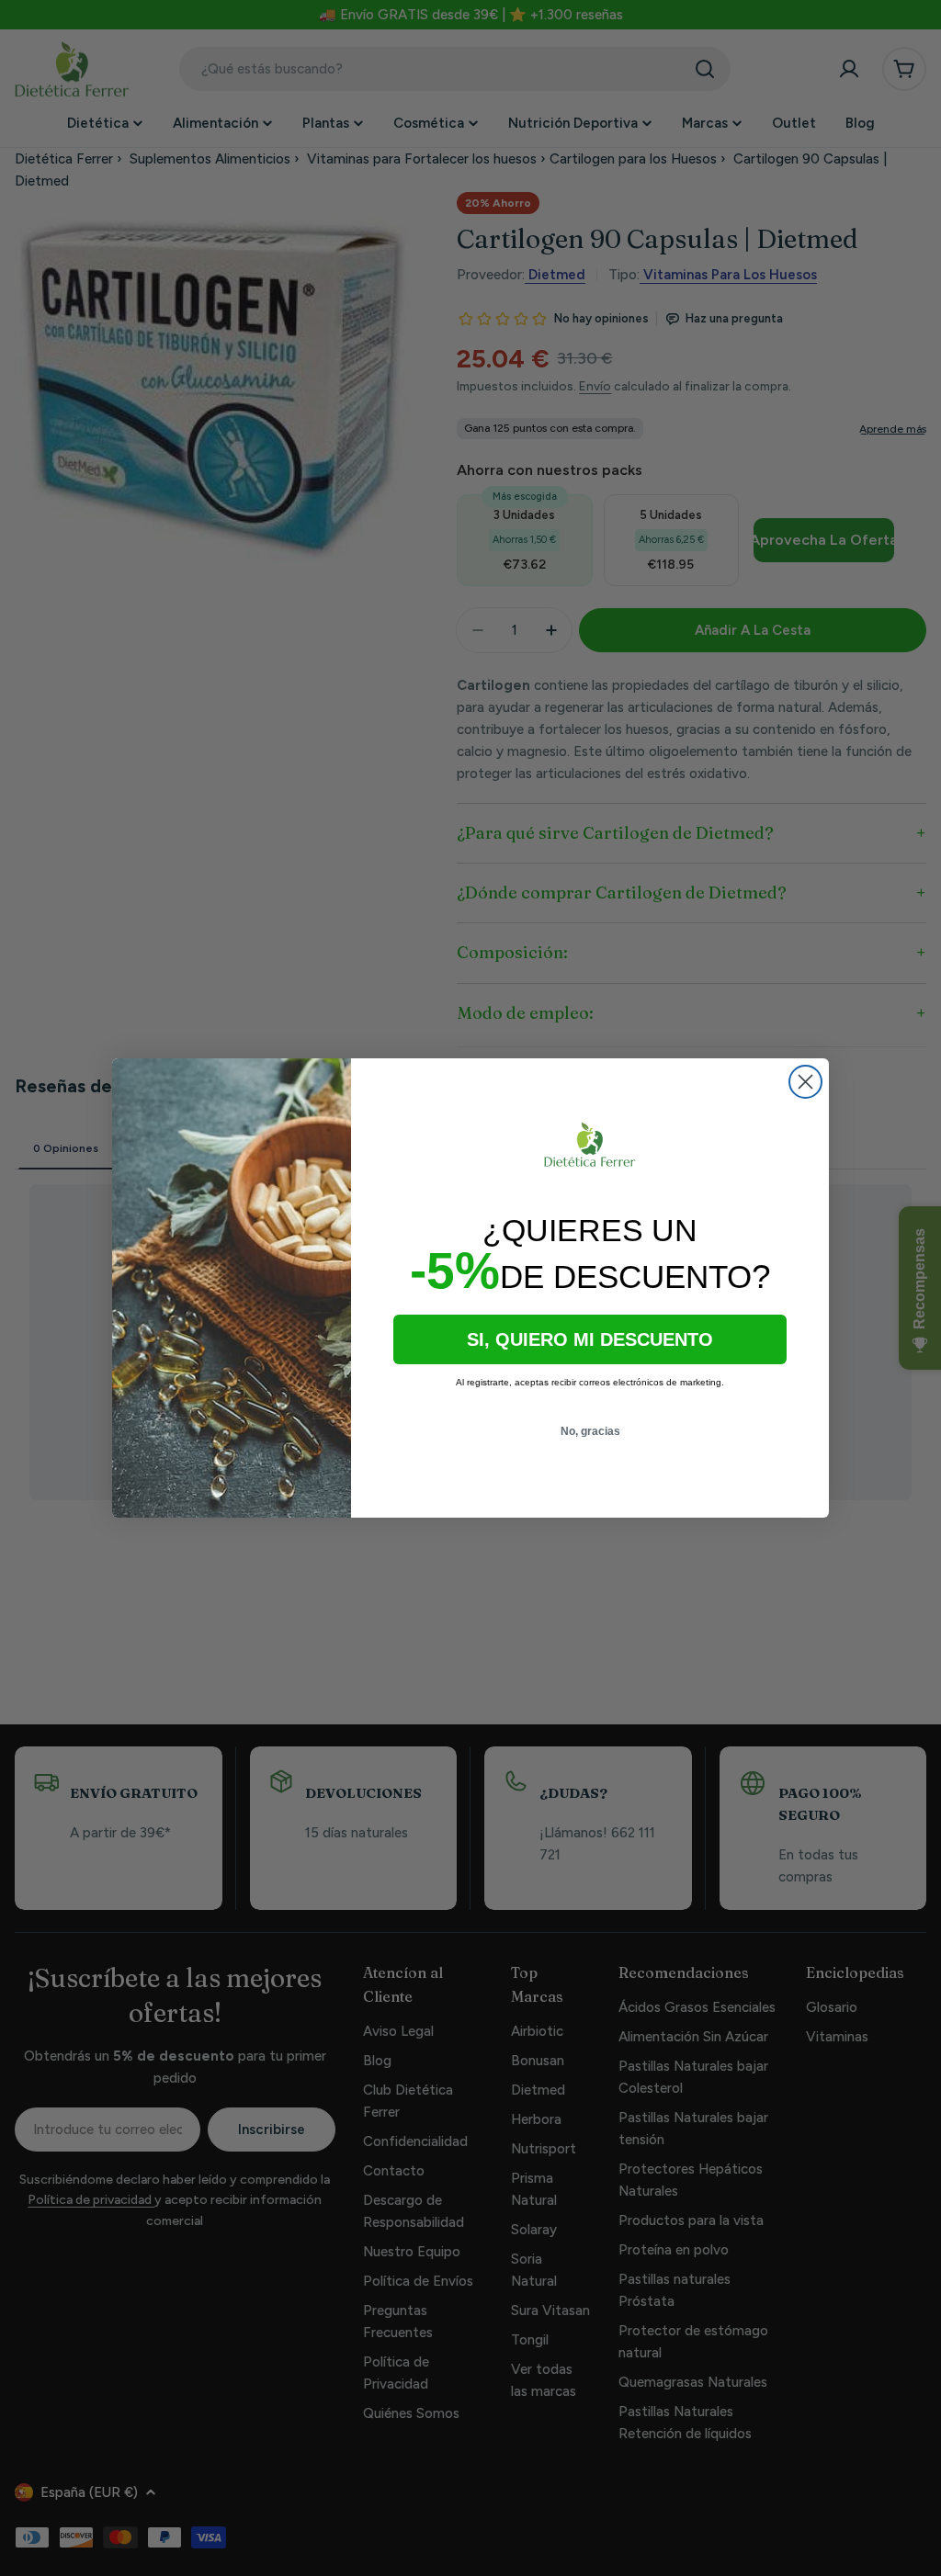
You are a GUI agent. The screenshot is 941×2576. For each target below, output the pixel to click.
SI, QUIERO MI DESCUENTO (590, 1339)
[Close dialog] (805, 1082)
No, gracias (590, 1431)
